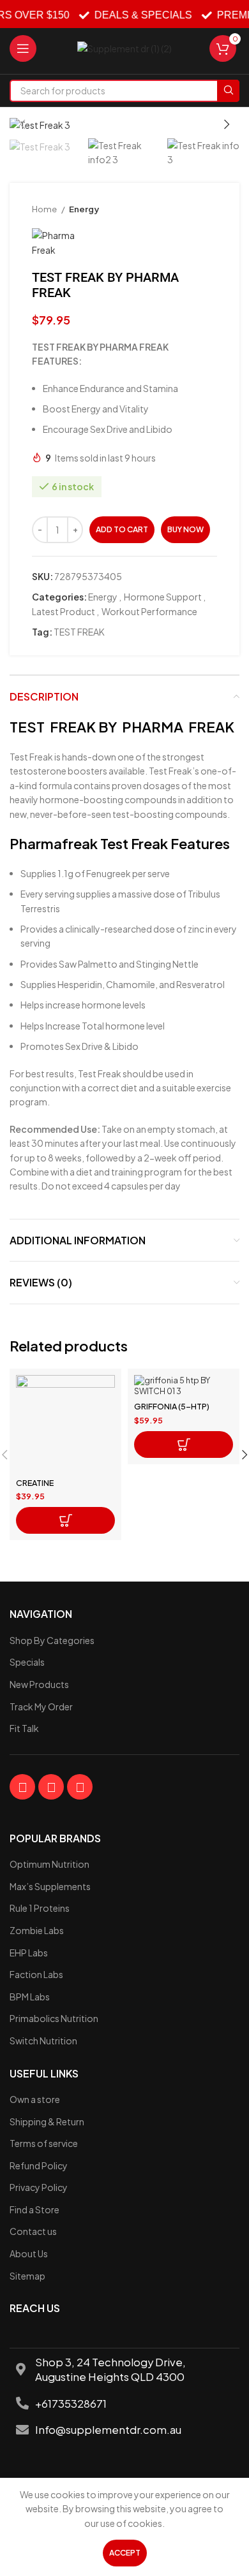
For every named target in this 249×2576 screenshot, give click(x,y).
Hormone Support (163, 597)
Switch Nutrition (43, 2041)
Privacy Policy (39, 2187)
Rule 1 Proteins (40, 1908)
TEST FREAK (79, 632)
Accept (125, 2553)
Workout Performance (149, 611)
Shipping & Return (47, 2121)
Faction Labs (36, 1974)
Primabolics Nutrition (54, 2018)
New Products (39, 1684)
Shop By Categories (52, 1640)
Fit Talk (24, 1728)
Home (45, 209)
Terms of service (44, 2143)
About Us (29, 2253)
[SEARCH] (228, 91)
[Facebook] (22, 1787)
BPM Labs (30, 1997)
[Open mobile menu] (23, 48)
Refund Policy (39, 2165)
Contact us (33, 2231)
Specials (27, 1662)
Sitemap (27, 2276)
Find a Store (34, 2209)
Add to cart (122, 529)
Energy (84, 209)
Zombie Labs (37, 1930)
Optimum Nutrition (49, 1864)
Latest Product (64, 611)
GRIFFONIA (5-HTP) (172, 1406)
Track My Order (41, 1706)
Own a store (35, 2099)
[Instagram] (51, 1787)
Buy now (185, 529)
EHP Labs (29, 1953)
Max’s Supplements (50, 1886)
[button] (65, 1520)
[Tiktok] (80, 1787)
